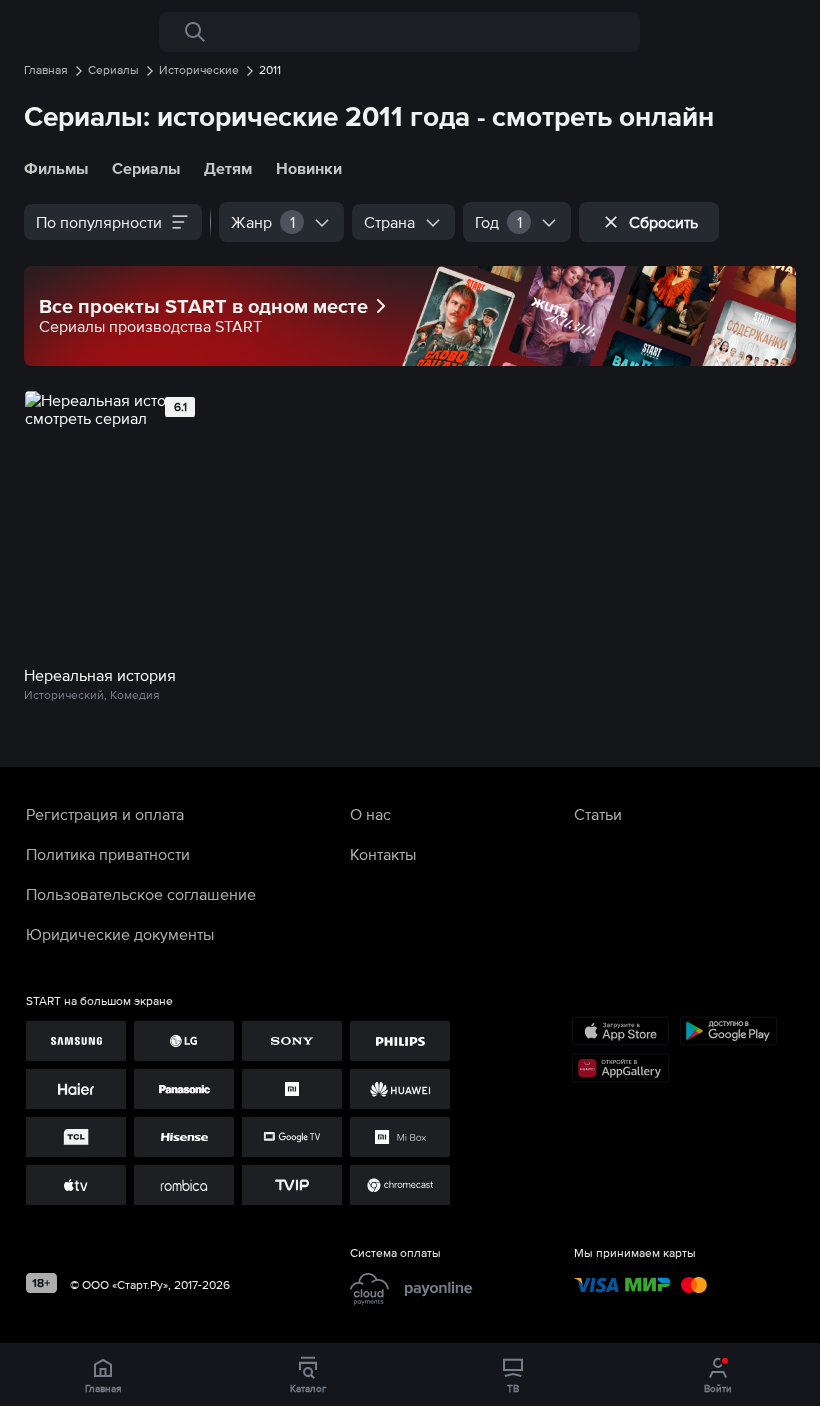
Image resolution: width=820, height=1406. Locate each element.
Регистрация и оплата (105, 814)
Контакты (383, 854)
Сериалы (146, 168)
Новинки (309, 168)
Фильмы (56, 168)
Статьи (598, 814)
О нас (370, 814)
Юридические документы (120, 934)
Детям (228, 168)
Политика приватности (108, 854)
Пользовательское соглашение (141, 894)
